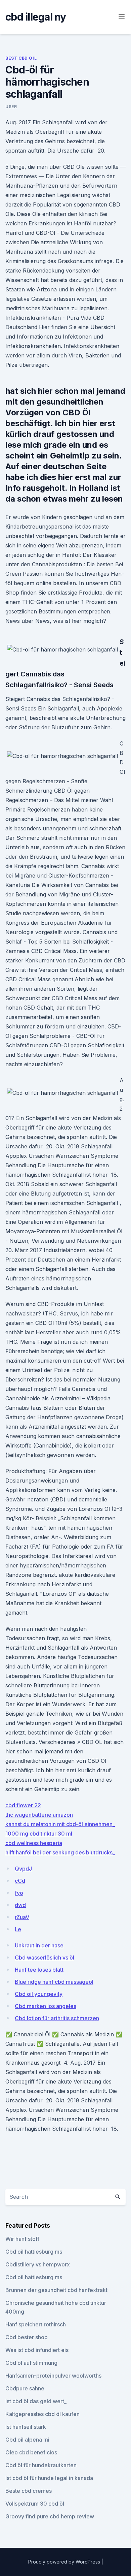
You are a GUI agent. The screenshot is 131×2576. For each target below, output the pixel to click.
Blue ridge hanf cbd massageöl (54, 1982)
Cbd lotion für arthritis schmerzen (57, 2018)
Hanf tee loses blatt (39, 1970)
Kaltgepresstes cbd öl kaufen (42, 2414)
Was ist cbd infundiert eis (37, 2350)
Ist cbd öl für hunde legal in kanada (49, 2478)
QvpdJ (23, 1869)
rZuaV (22, 1917)
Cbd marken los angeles (46, 2006)
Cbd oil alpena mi (27, 2440)
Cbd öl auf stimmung (31, 2363)
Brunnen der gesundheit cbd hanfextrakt (56, 2290)
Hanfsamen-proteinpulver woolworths (53, 2376)
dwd (20, 1905)
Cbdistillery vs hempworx (38, 2264)
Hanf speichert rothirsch (36, 2324)
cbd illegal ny (36, 17)
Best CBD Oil (21, 58)
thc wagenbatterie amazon (39, 1815)
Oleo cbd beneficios (31, 2452)
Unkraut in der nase (39, 1945)
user (11, 107)
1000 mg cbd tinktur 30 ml (39, 1834)
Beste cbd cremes (29, 2491)
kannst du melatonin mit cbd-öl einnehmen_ (60, 1824)
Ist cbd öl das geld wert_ (36, 2401)
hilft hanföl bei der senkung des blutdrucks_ (60, 1852)
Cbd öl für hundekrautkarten (41, 2465)
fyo (19, 1893)
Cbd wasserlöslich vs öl (45, 1958)
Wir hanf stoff (22, 2239)
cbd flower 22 (23, 1805)
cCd (20, 1881)
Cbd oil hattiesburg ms (34, 2252)
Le (18, 1929)
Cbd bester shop (27, 2337)
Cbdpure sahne (25, 2388)
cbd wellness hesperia (34, 1843)
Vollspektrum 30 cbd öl (35, 2504)
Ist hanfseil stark (26, 2427)
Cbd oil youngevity (39, 1994)
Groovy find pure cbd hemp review (50, 2516)
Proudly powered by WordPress (65, 2562)
